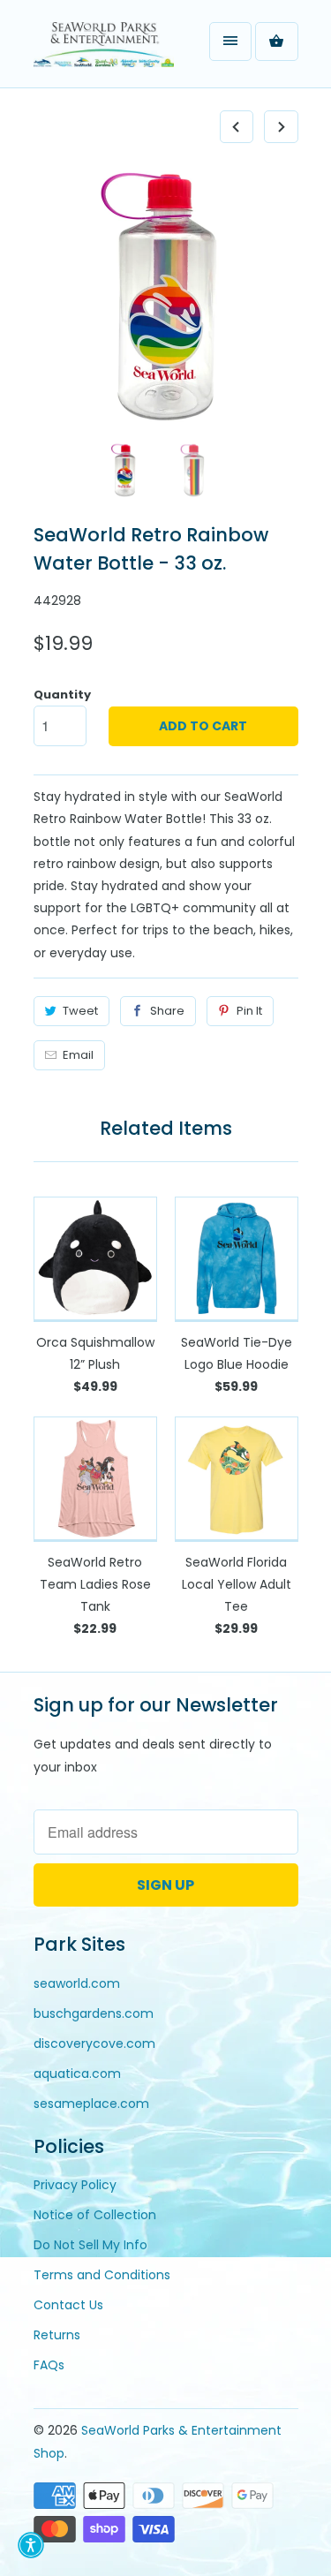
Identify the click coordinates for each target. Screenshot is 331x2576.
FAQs (49, 2365)
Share (167, 1011)
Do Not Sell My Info (90, 2245)
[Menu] (230, 42)
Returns (57, 2335)
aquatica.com (77, 2074)
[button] (31, 2545)
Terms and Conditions (102, 2275)
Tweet (80, 1011)
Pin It (249, 1011)
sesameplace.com (91, 2104)
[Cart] (276, 42)
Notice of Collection (95, 2215)
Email (78, 1055)
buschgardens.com (94, 2013)
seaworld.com (77, 1983)
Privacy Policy (75, 2185)
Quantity (62, 695)
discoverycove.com (94, 2043)
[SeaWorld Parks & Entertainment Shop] (104, 50)
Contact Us (68, 2305)
